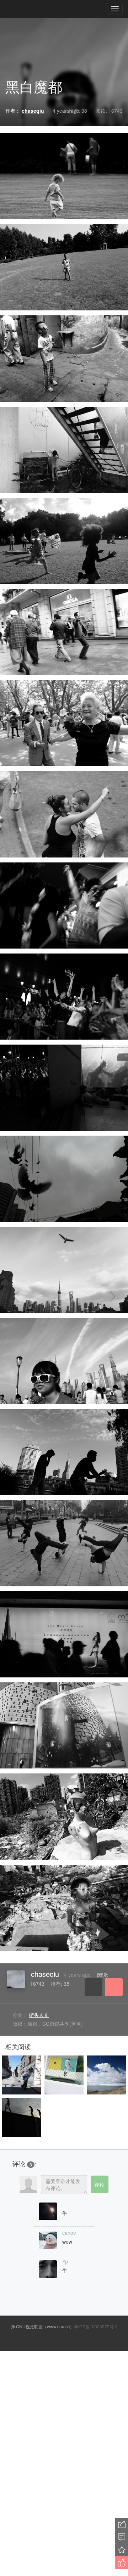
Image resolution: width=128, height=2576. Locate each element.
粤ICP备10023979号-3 (96, 2326)
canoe (69, 2233)
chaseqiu (45, 1974)
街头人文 (39, 2015)
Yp (65, 2261)
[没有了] (25, 1297)
